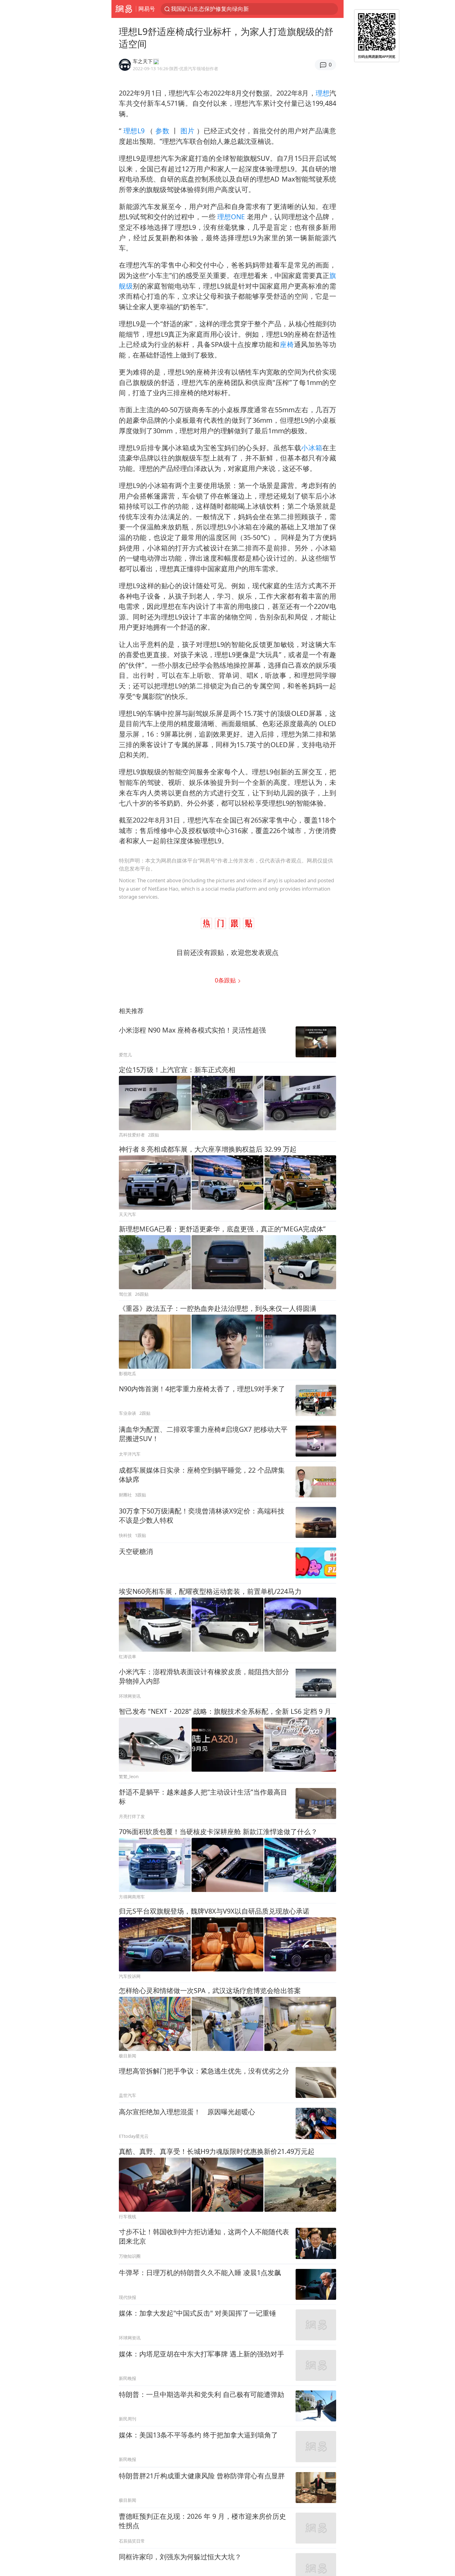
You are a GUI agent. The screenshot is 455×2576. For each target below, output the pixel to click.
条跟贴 (226, 980)
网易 (124, 9)
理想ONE (231, 217)
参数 (162, 131)
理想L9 (134, 131)
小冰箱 (312, 448)
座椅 (287, 344)
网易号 (147, 9)
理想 (323, 93)
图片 (188, 131)
